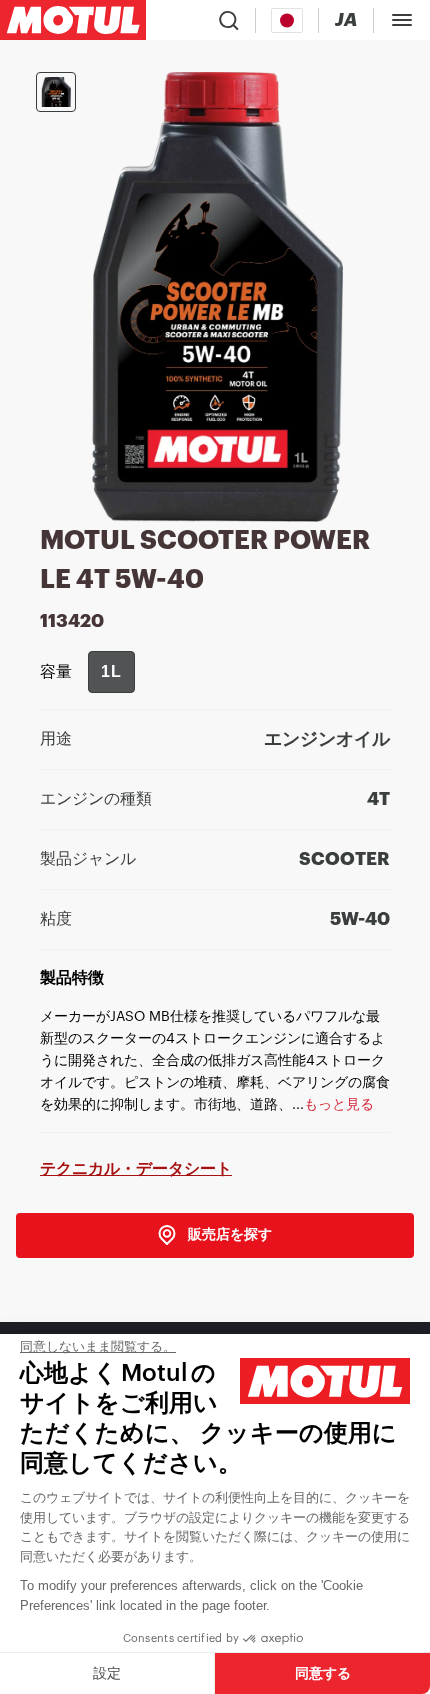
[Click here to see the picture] (56, 92)
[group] (111, 672)
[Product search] (229, 20)
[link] (215, 1235)
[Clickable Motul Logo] (73, 20)
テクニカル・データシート (136, 1168)
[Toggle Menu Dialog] (402, 20)
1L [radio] (111, 671)
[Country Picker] (287, 20)
